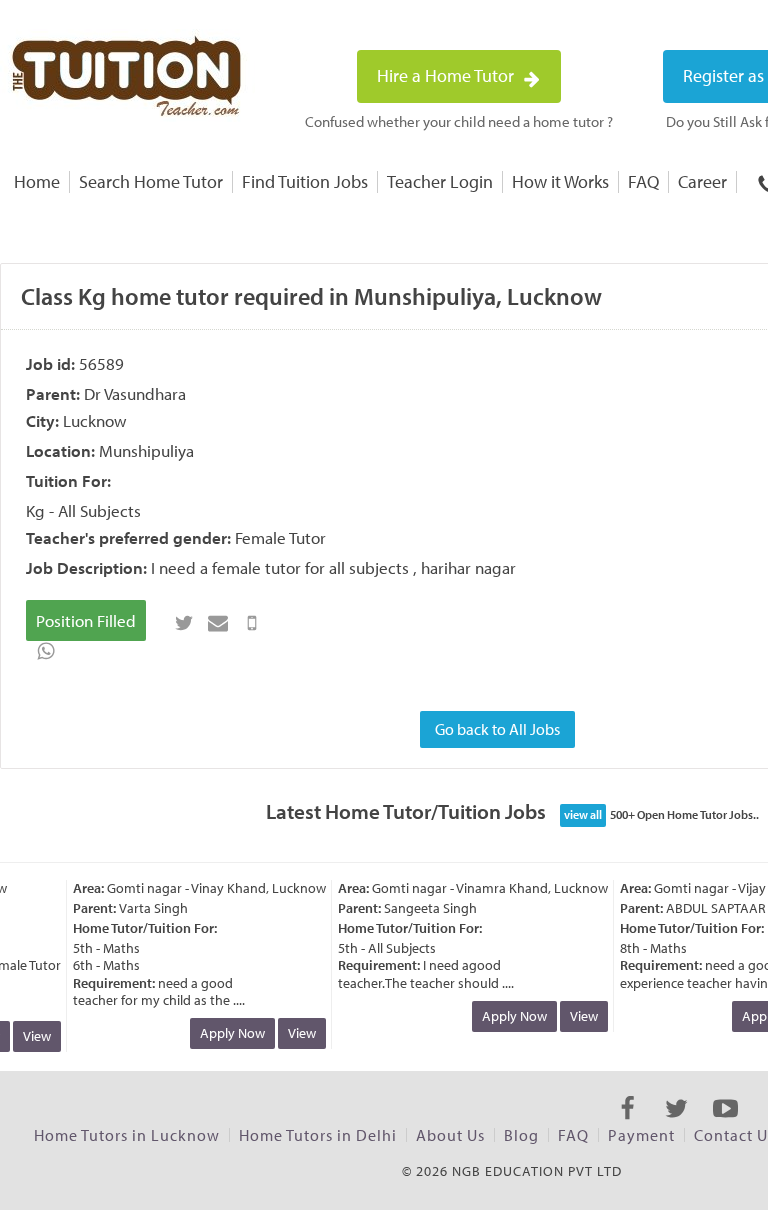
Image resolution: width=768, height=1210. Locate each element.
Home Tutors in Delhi (318, 1135)
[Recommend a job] (218, 623)
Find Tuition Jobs (305, 181)
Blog (521, 1135)
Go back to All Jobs (497, 729)
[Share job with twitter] (184, 623)
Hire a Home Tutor (447, 75)
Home (37, 181)
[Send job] (252, 623)
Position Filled (86, 620)
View (32, 1036)
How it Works (560, 181)
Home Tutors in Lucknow (127, 1135)
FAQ (643, 181)
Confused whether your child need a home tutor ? (459, 121)
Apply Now (227, 1033)
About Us (450, 1135)
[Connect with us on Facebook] (627, 1126)
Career (702, 181)
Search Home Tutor (151, 181)
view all (583, 814)
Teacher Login (440, 181)
